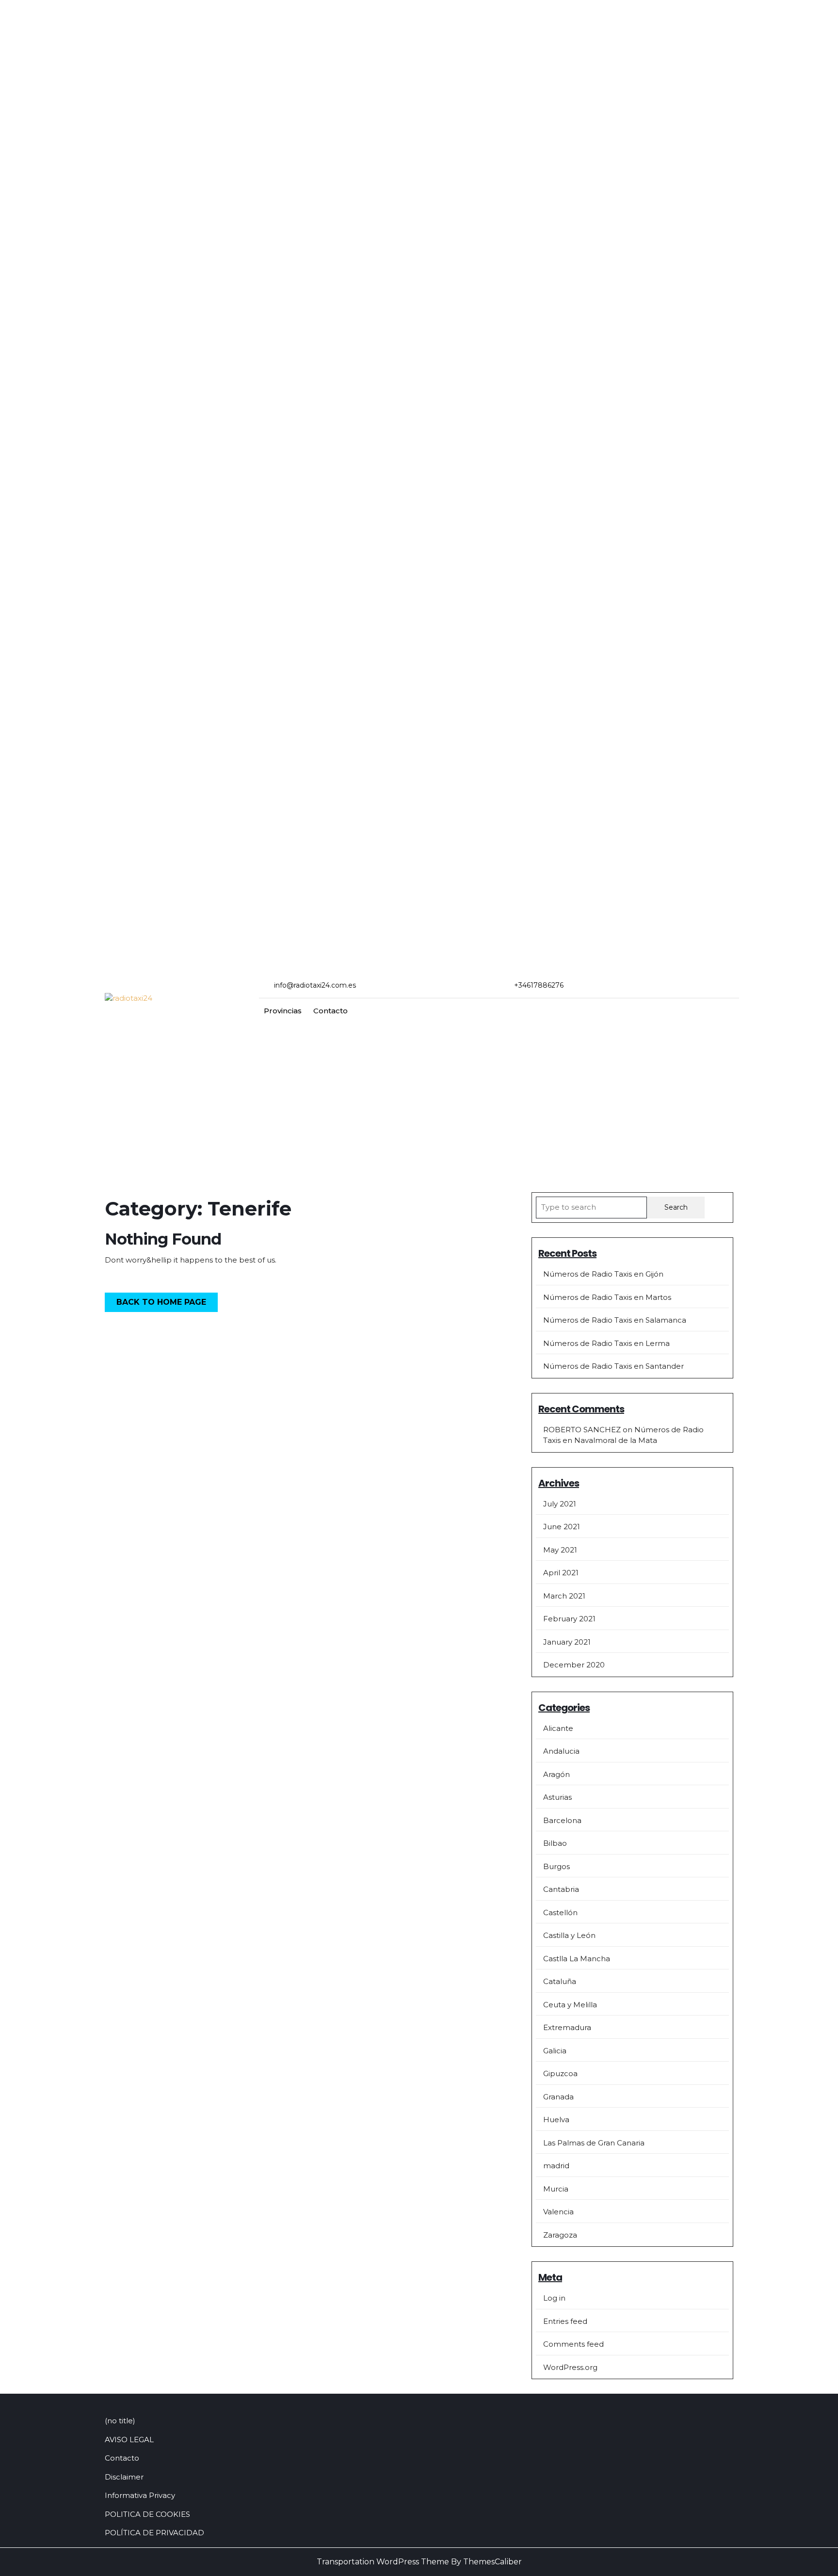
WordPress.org (570, 2367)
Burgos (556, 1866)
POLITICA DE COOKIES (147, 2514)
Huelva (556, 2120)
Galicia (555, 2051)
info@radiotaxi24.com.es (315, 985)
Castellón (560, 1912)
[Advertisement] (419, 1096)
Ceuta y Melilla (570, 2005)
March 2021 (564, 1596)
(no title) (120, 2421)
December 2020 (574, 1665)
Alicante (558, 1728)
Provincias (283, 1011)
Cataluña (560, 1981)
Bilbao (555, 1843)
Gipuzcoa (560, 2073)
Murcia (556, 2189)
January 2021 (567, 1642)
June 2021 (562, 1527)
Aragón (556, 1774)
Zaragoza (560, 2235)
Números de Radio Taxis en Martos (607, 1297)
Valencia (558, 2212)
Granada (558, 2097)
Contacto (330, 1011)
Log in (554, 2298)
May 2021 (560, 1550)
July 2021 (560, 1504)
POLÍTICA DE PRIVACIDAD (154, 2533)
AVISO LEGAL (129, 2440)
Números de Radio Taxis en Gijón (603, 1274)
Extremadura (567, 2027)
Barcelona (562, 1820)
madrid (556, 2166)
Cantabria (561, 1889)
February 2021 (569, 1619)
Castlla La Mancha (577, 1959)
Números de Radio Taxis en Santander (613, 1366)
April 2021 (561, 1573)
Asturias (557, 1797)
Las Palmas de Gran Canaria (594, 2143)
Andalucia (561, 1751)
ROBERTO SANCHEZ (582, 1430)
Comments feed (573, 2344)
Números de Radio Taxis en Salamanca (615, 1320)
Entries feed (565, 2321)
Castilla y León (569, 1935)
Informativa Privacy (140, 2495)
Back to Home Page (167, 1304)
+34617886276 (539, 985)
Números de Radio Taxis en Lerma (606, 1343)
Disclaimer (124, 2477)
